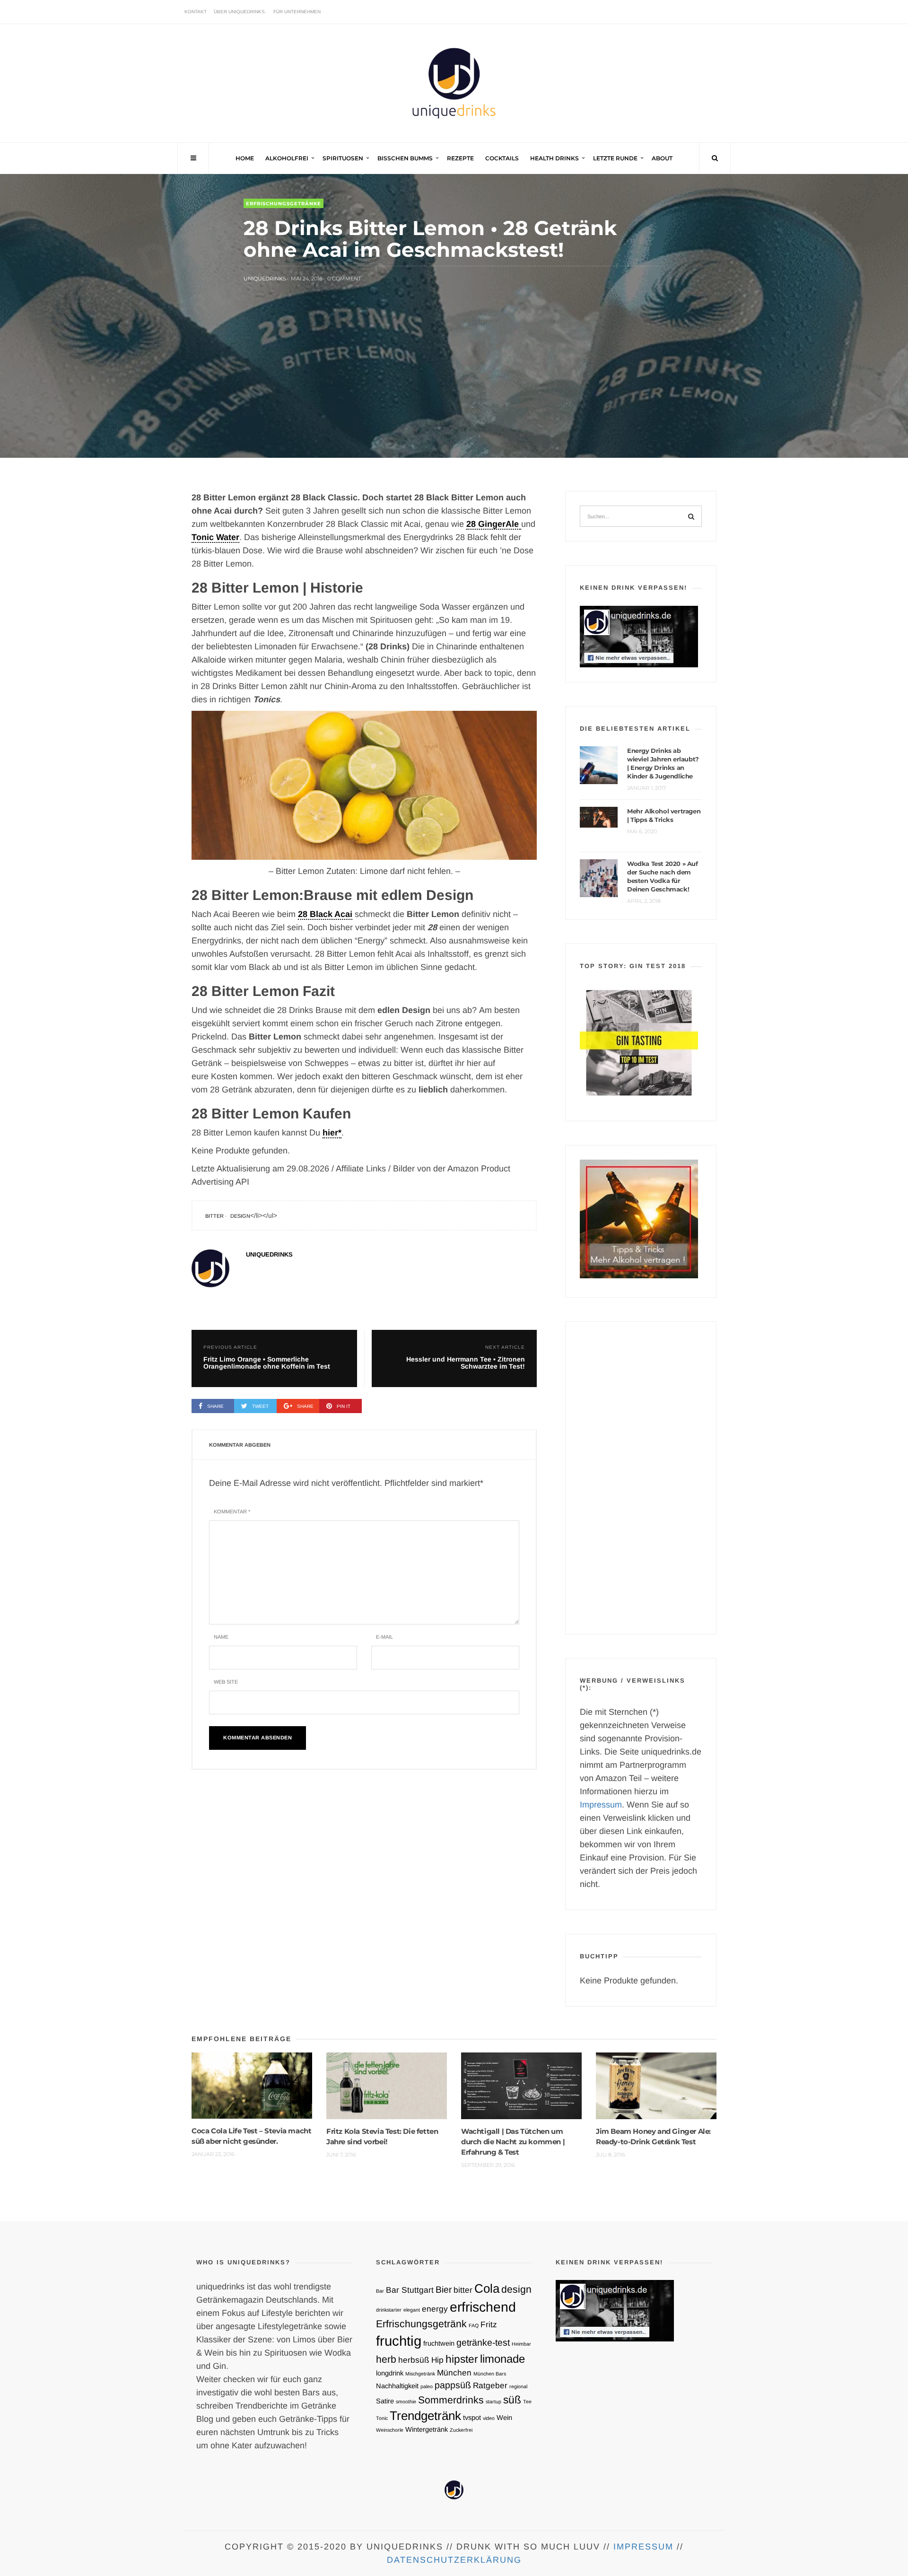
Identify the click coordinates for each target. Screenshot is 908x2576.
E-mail (384, 1637)
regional (518, 2386)
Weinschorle (390, 2430)
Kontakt (196, 12)
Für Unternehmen (297, 12)
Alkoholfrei (287, 158)
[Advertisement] (641, 1478)
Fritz (489, 2324)
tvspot (472, 2418)
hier (330, 1133)
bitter (214, 1216)
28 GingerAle (494, 524)
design (240, 1216)
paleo (427, 2386)
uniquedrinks (265, 279)
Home (245, 158)
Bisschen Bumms (405, 158)
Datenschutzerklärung (454, 2560)
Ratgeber (490, 2385)
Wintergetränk (427, 2429)
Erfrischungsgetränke (284, 204)
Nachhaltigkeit (397, 2386)
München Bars (490, 2374)
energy (435, 2309)
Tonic (382, 2418)
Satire (385, 2401)
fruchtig (399, 2341)
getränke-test (483, 2342)
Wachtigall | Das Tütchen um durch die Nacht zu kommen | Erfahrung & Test (513, 2142)
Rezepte (460, 158)
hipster (462, 2359)
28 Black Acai (325, 914)
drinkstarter (389, 2310)
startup (493, 2401)
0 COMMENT (344, 279)
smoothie (406, 2401)
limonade (502, 2359)
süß (512, 2400)
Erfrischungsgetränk (421, 2324)
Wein (504, 2418)
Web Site (226, 1682)
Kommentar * (232, 1511)
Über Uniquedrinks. (240, 12)
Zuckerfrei (461, 2430)
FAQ (474, 2325)
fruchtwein (439, 2343)
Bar (380, 2291)
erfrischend (483, 2307)
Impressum (601, 1805)
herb (386, 2359)
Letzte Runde (615, 158)
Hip (437, 2360)
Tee (527, 2401)
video (489, 2418)
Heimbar (521, 2344)
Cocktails (502, 158)
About (662, 158)
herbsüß (414, 2360)
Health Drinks (554, 158)
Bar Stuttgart (410, 2290)
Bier (444, 2289)
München (454, 2373)
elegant (412, 2310)
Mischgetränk (420, 2374)
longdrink (390, 2373)
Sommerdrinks (451, 2400)
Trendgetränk (425, 2416)
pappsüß (453, 2385)
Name (221, 1637)
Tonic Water (215, 537)
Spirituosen (343, 158)
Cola (487, 2288)
